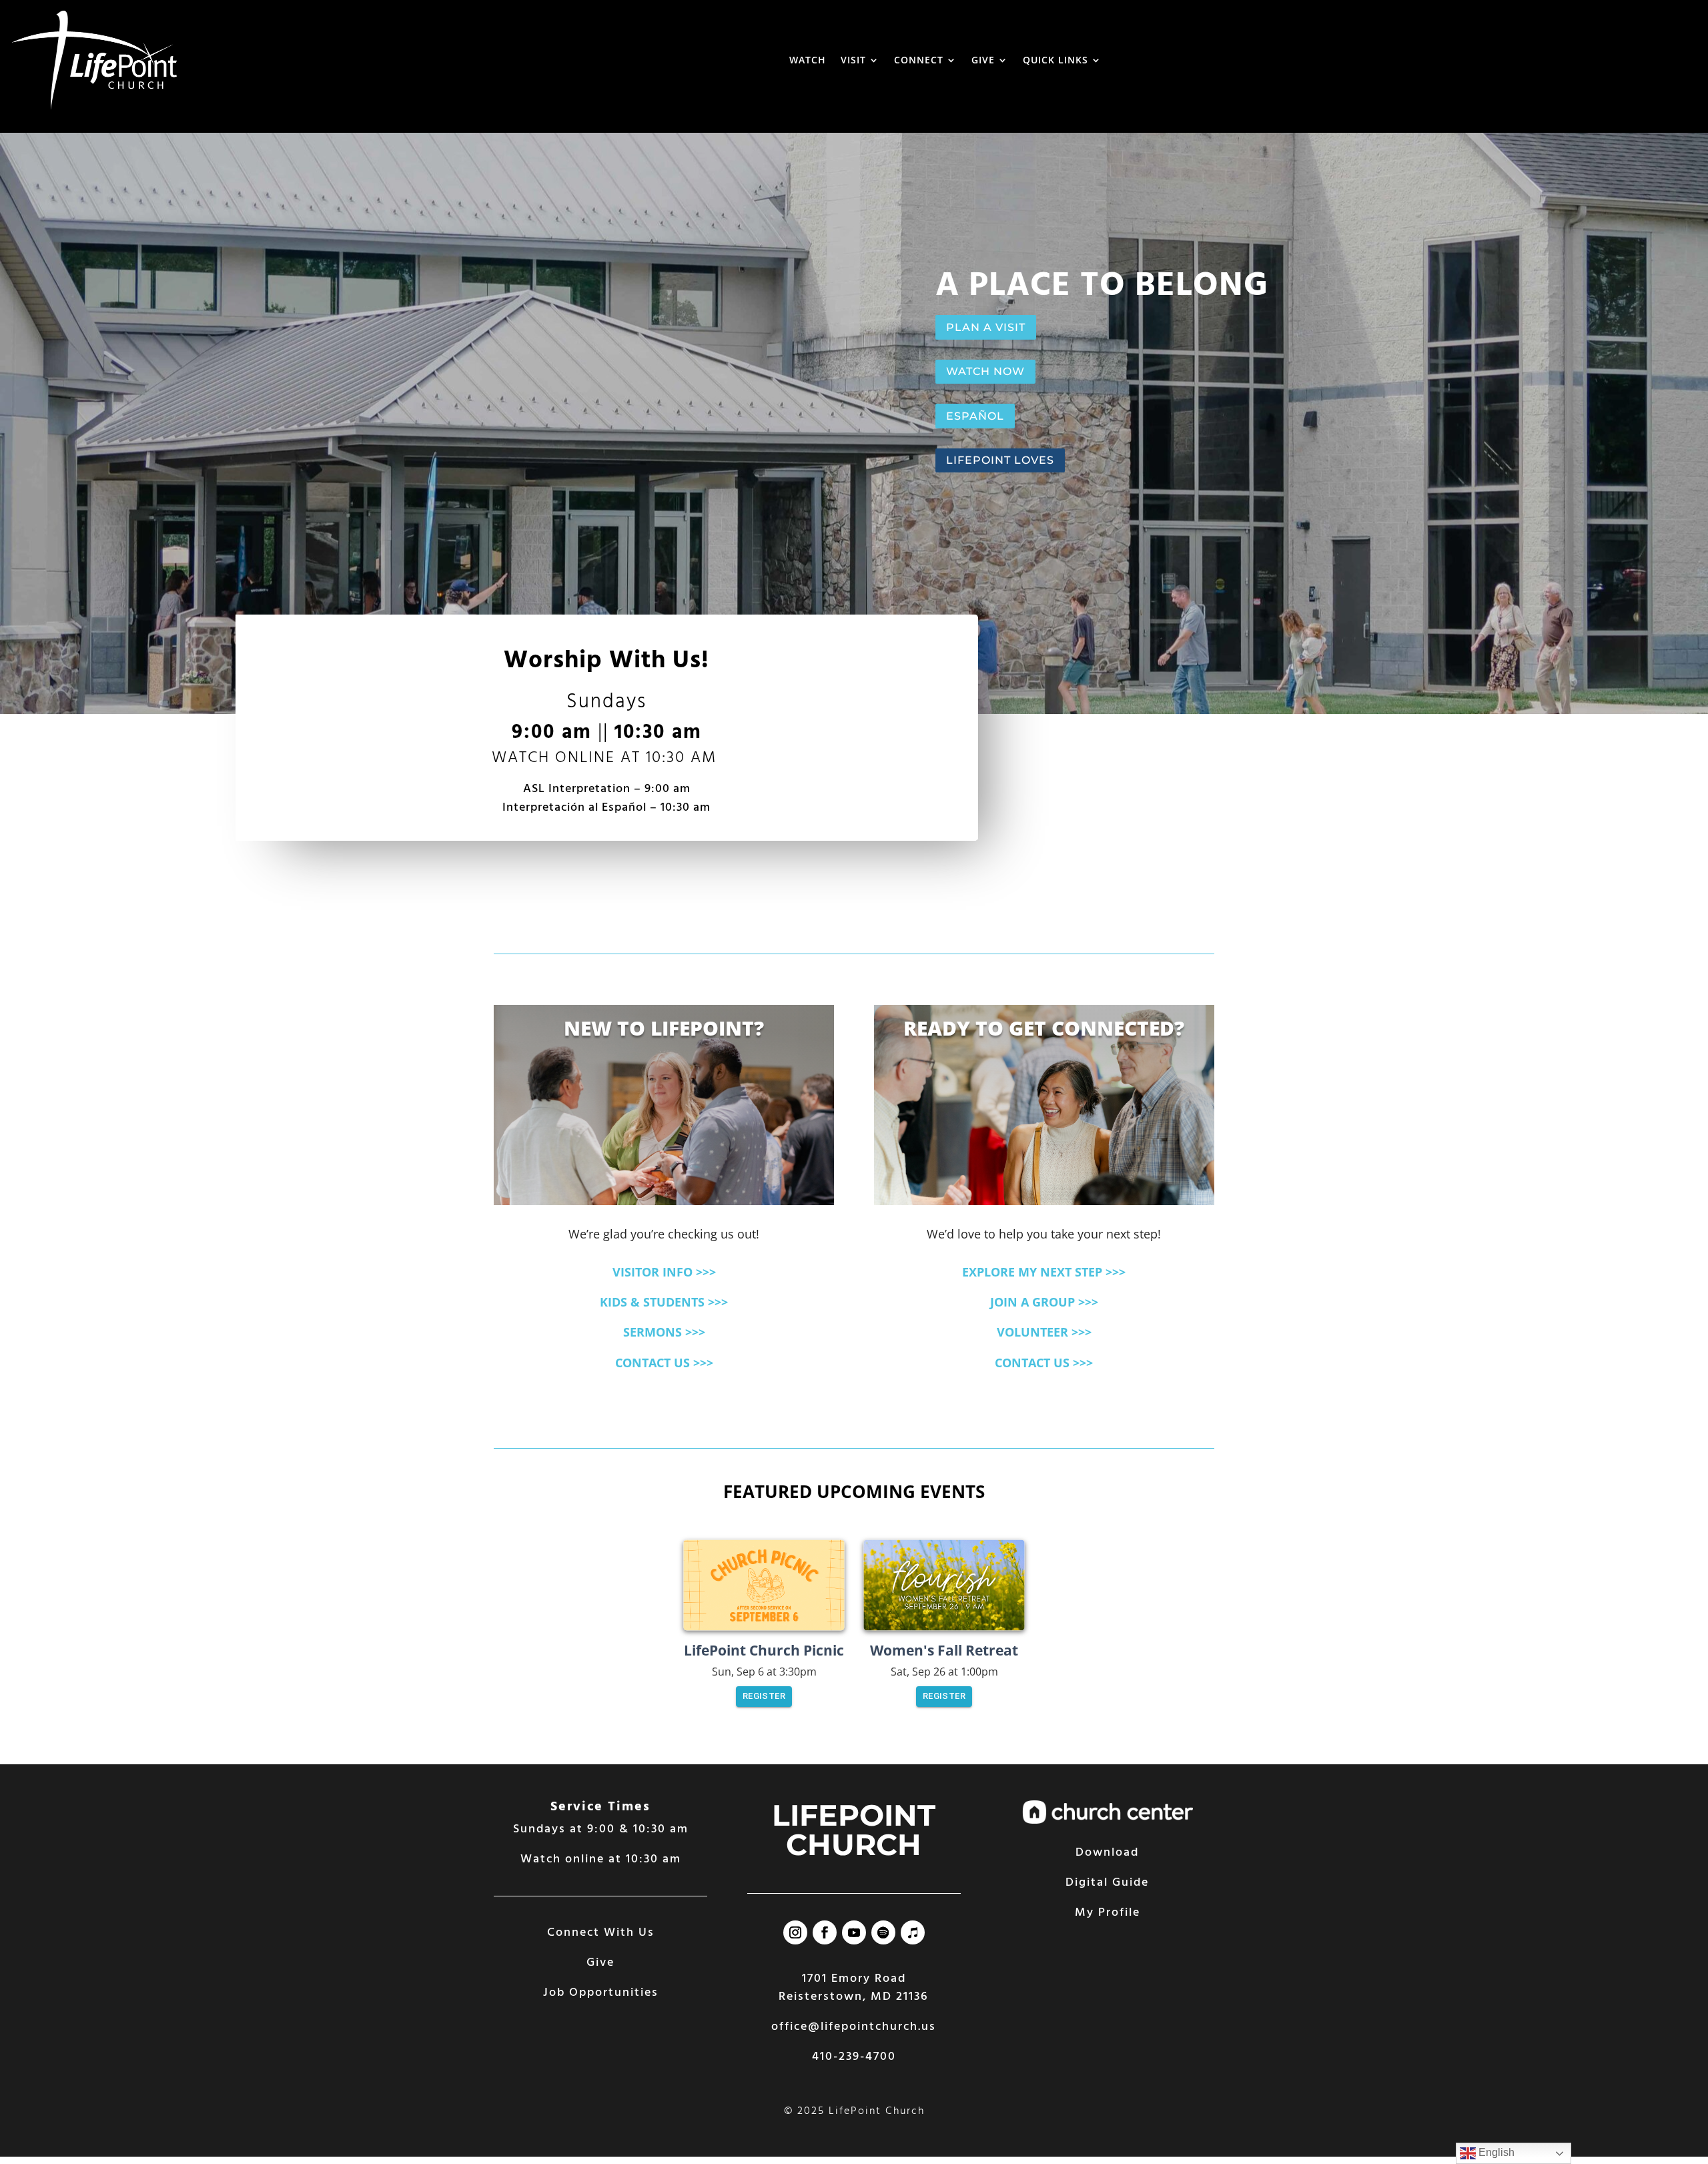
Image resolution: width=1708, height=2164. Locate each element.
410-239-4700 (854, 2057)
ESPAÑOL (975, 416)
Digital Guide (1107, 1883)
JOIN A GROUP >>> (1044, 1302)
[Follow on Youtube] (854, 1932)
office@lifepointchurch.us (854, 2027)
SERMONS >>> (664, 1332)
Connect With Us (601, 1933)
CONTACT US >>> (664, 1363)
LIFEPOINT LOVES (1000, 460)
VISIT (853, 60)
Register (764, 1696)
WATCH (808, 60)
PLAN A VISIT (986, 327)
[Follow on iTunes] (913, 1932)
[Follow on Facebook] (825, 1932)
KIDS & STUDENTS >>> (664, 1302)
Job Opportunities (601, 1993)
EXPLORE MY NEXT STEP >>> (1044, 1272)
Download (1107, 1853)
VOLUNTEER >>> (1044, 1332)
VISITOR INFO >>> (664, 1272)
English (1495, 2152)
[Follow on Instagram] (795, 1932)
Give (600, 1963)
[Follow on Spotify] (883, 1932)
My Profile (1108, 1913)
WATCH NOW (985, 371)
